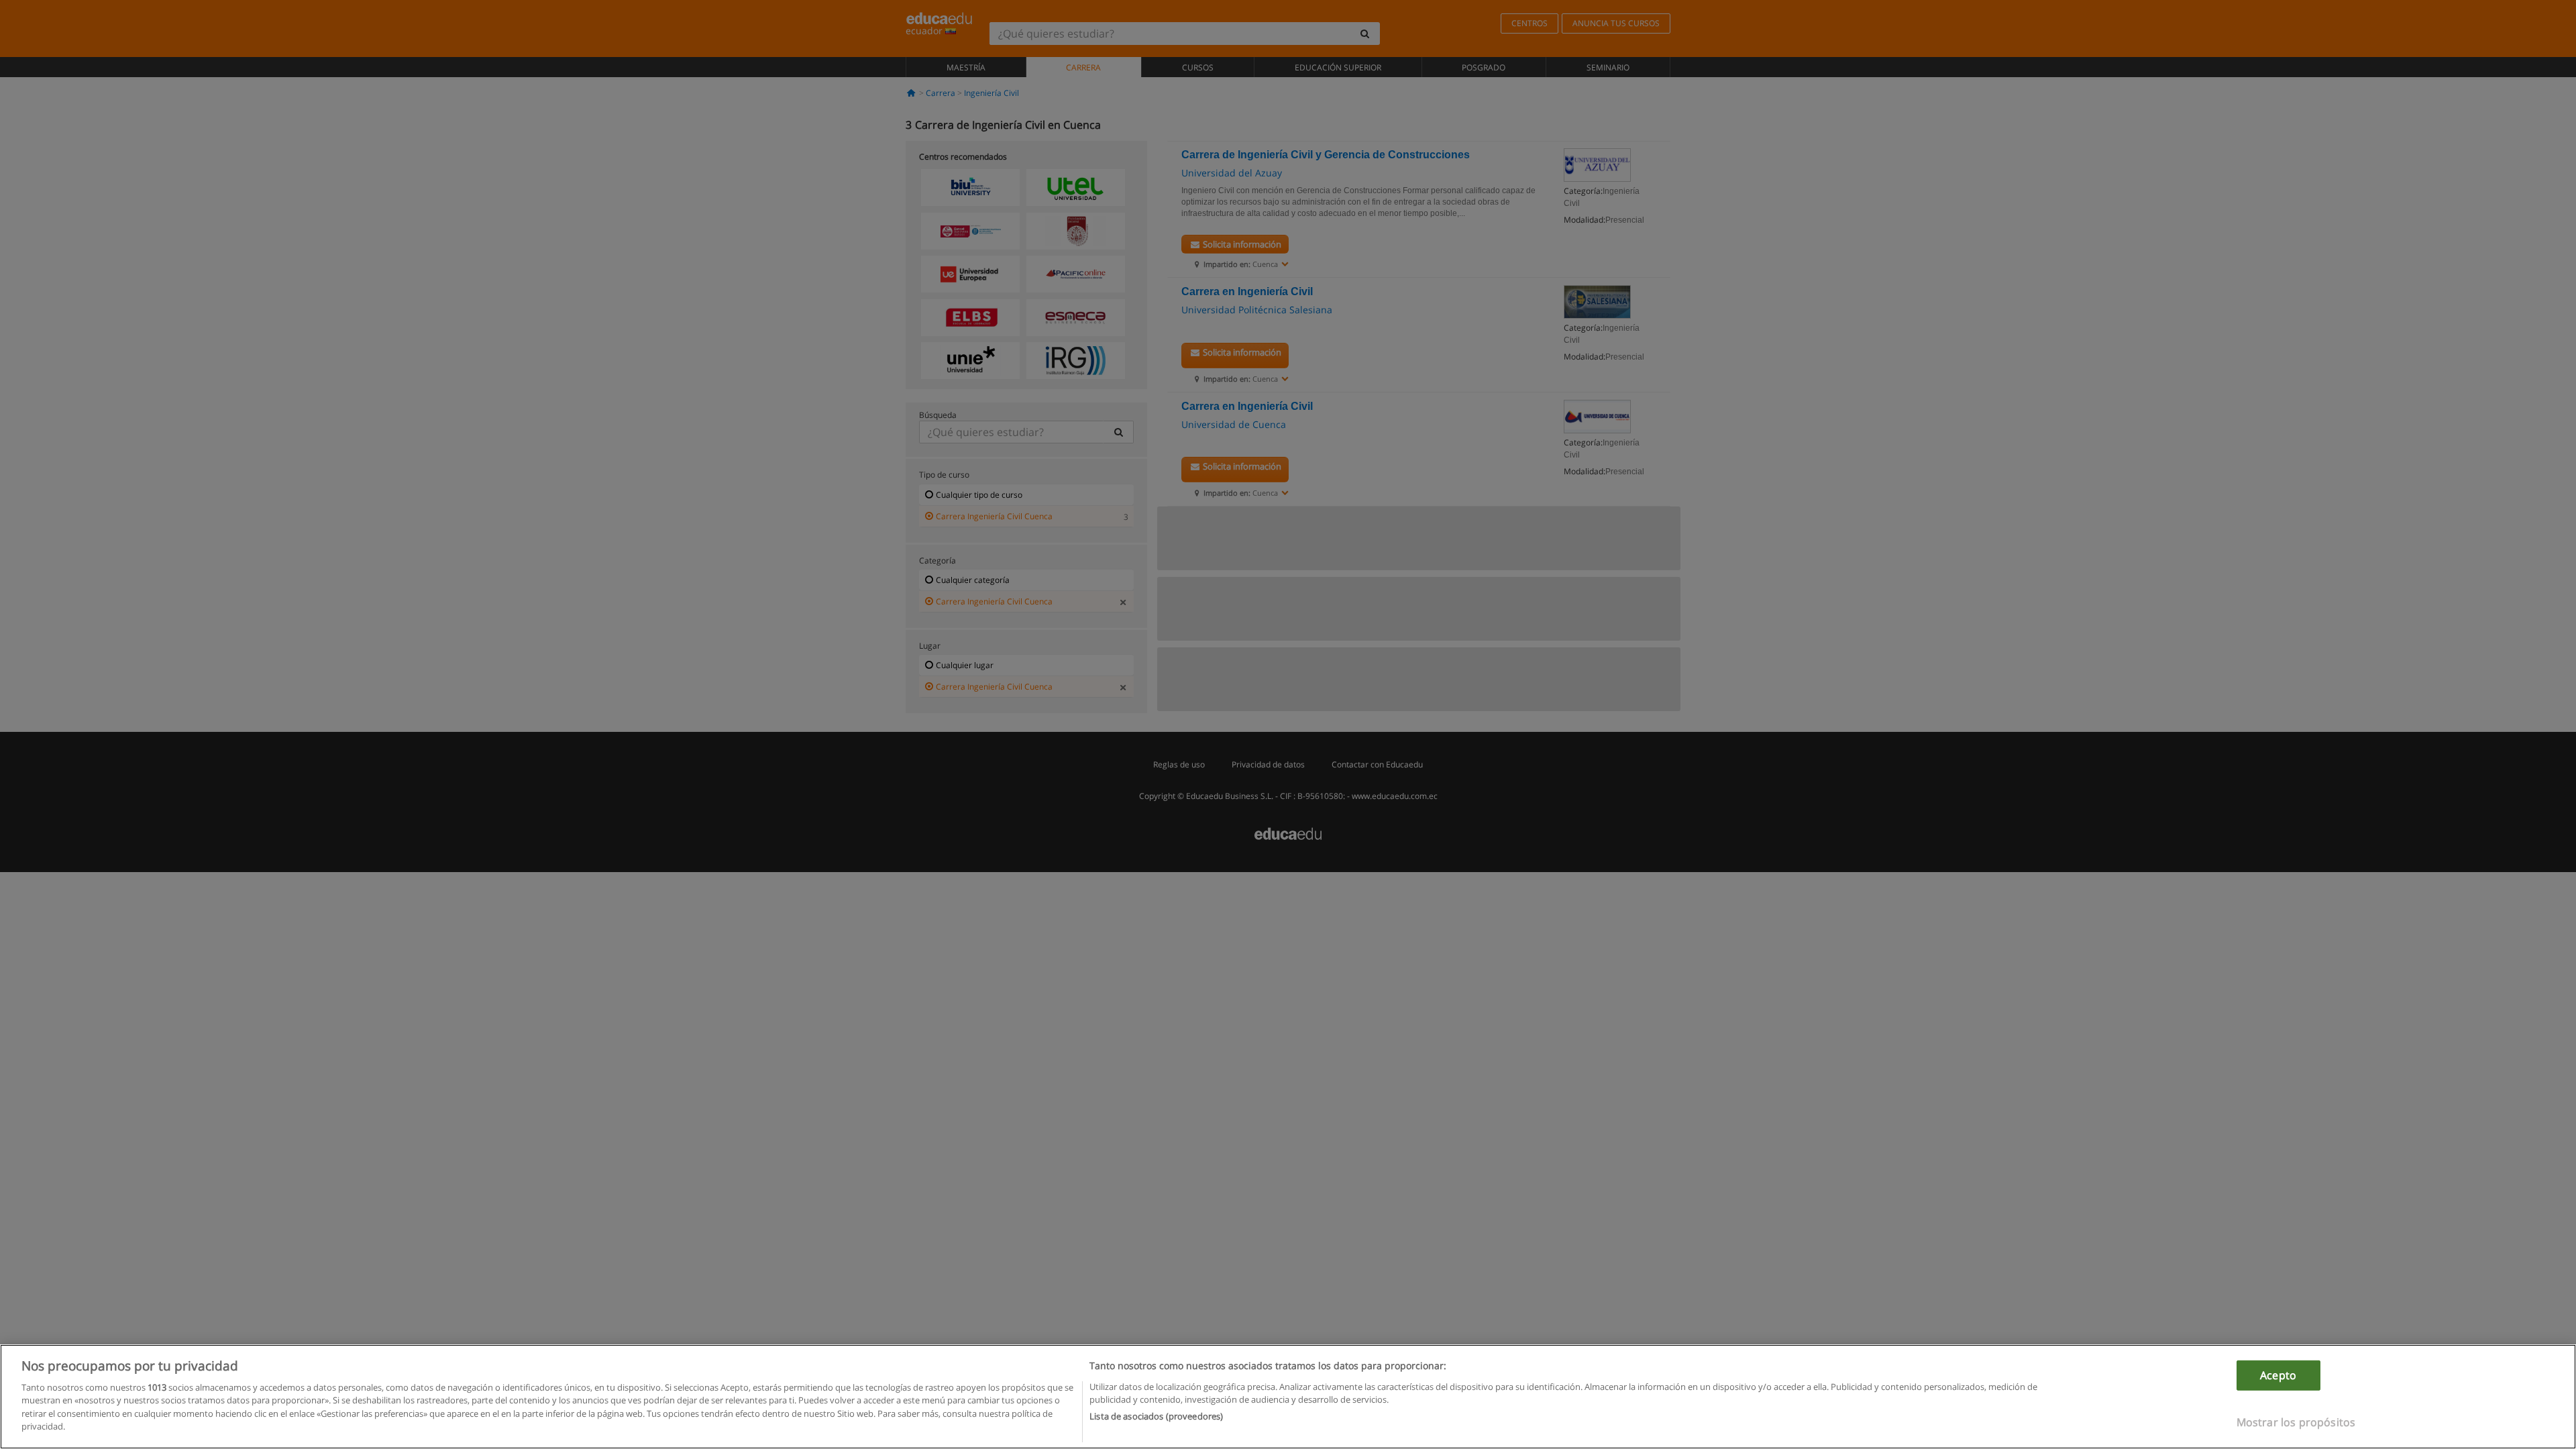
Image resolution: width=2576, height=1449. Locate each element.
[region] (1288, 1397)
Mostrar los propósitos (2296, 1422)
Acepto (2278, 1375)
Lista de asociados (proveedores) (1156, 1416)
